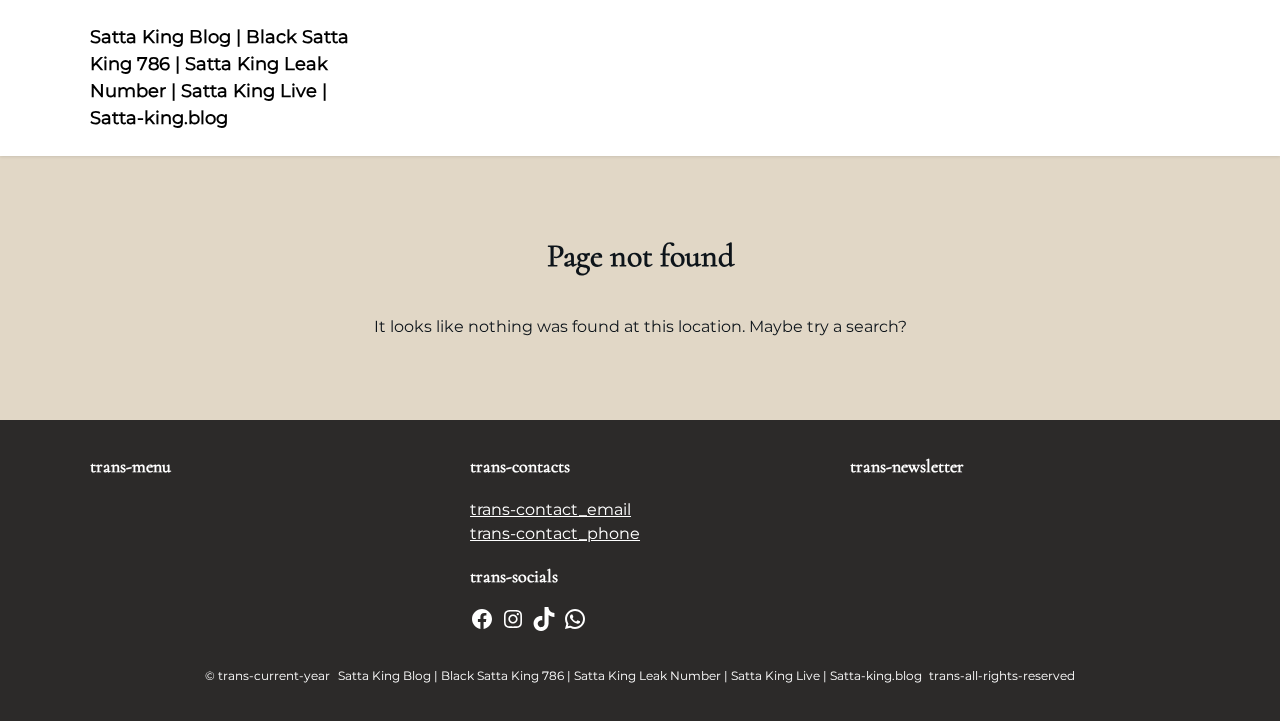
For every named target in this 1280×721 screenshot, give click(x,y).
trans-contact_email (550, 509)
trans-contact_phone (555, 533)
